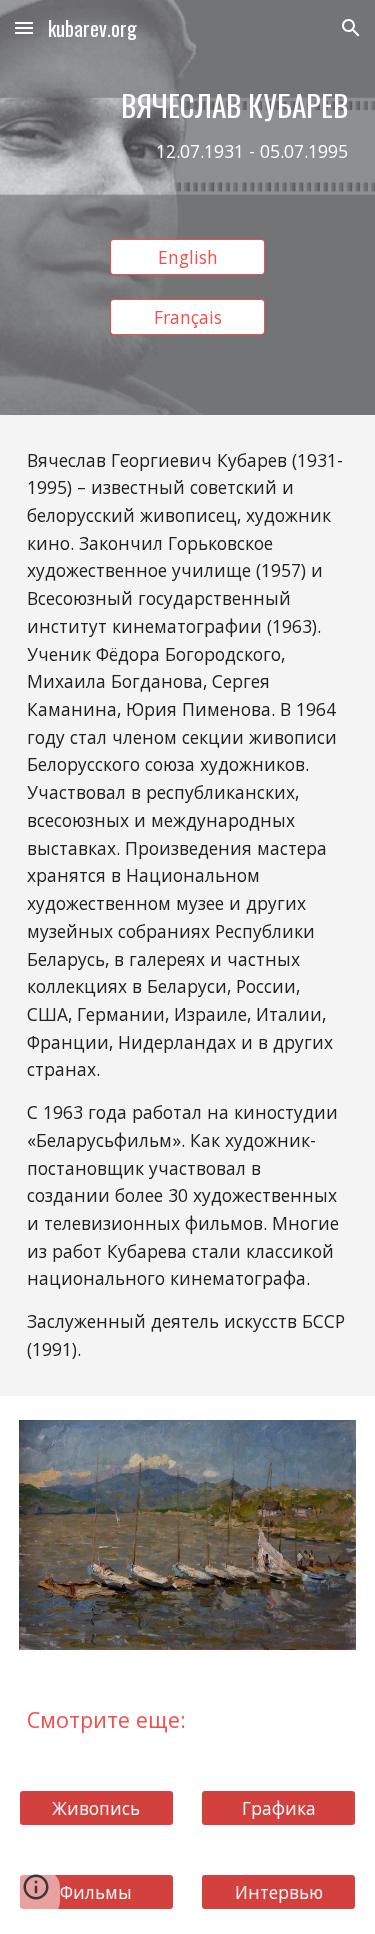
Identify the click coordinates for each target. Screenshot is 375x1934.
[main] (188, 135)
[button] (24, 27)
